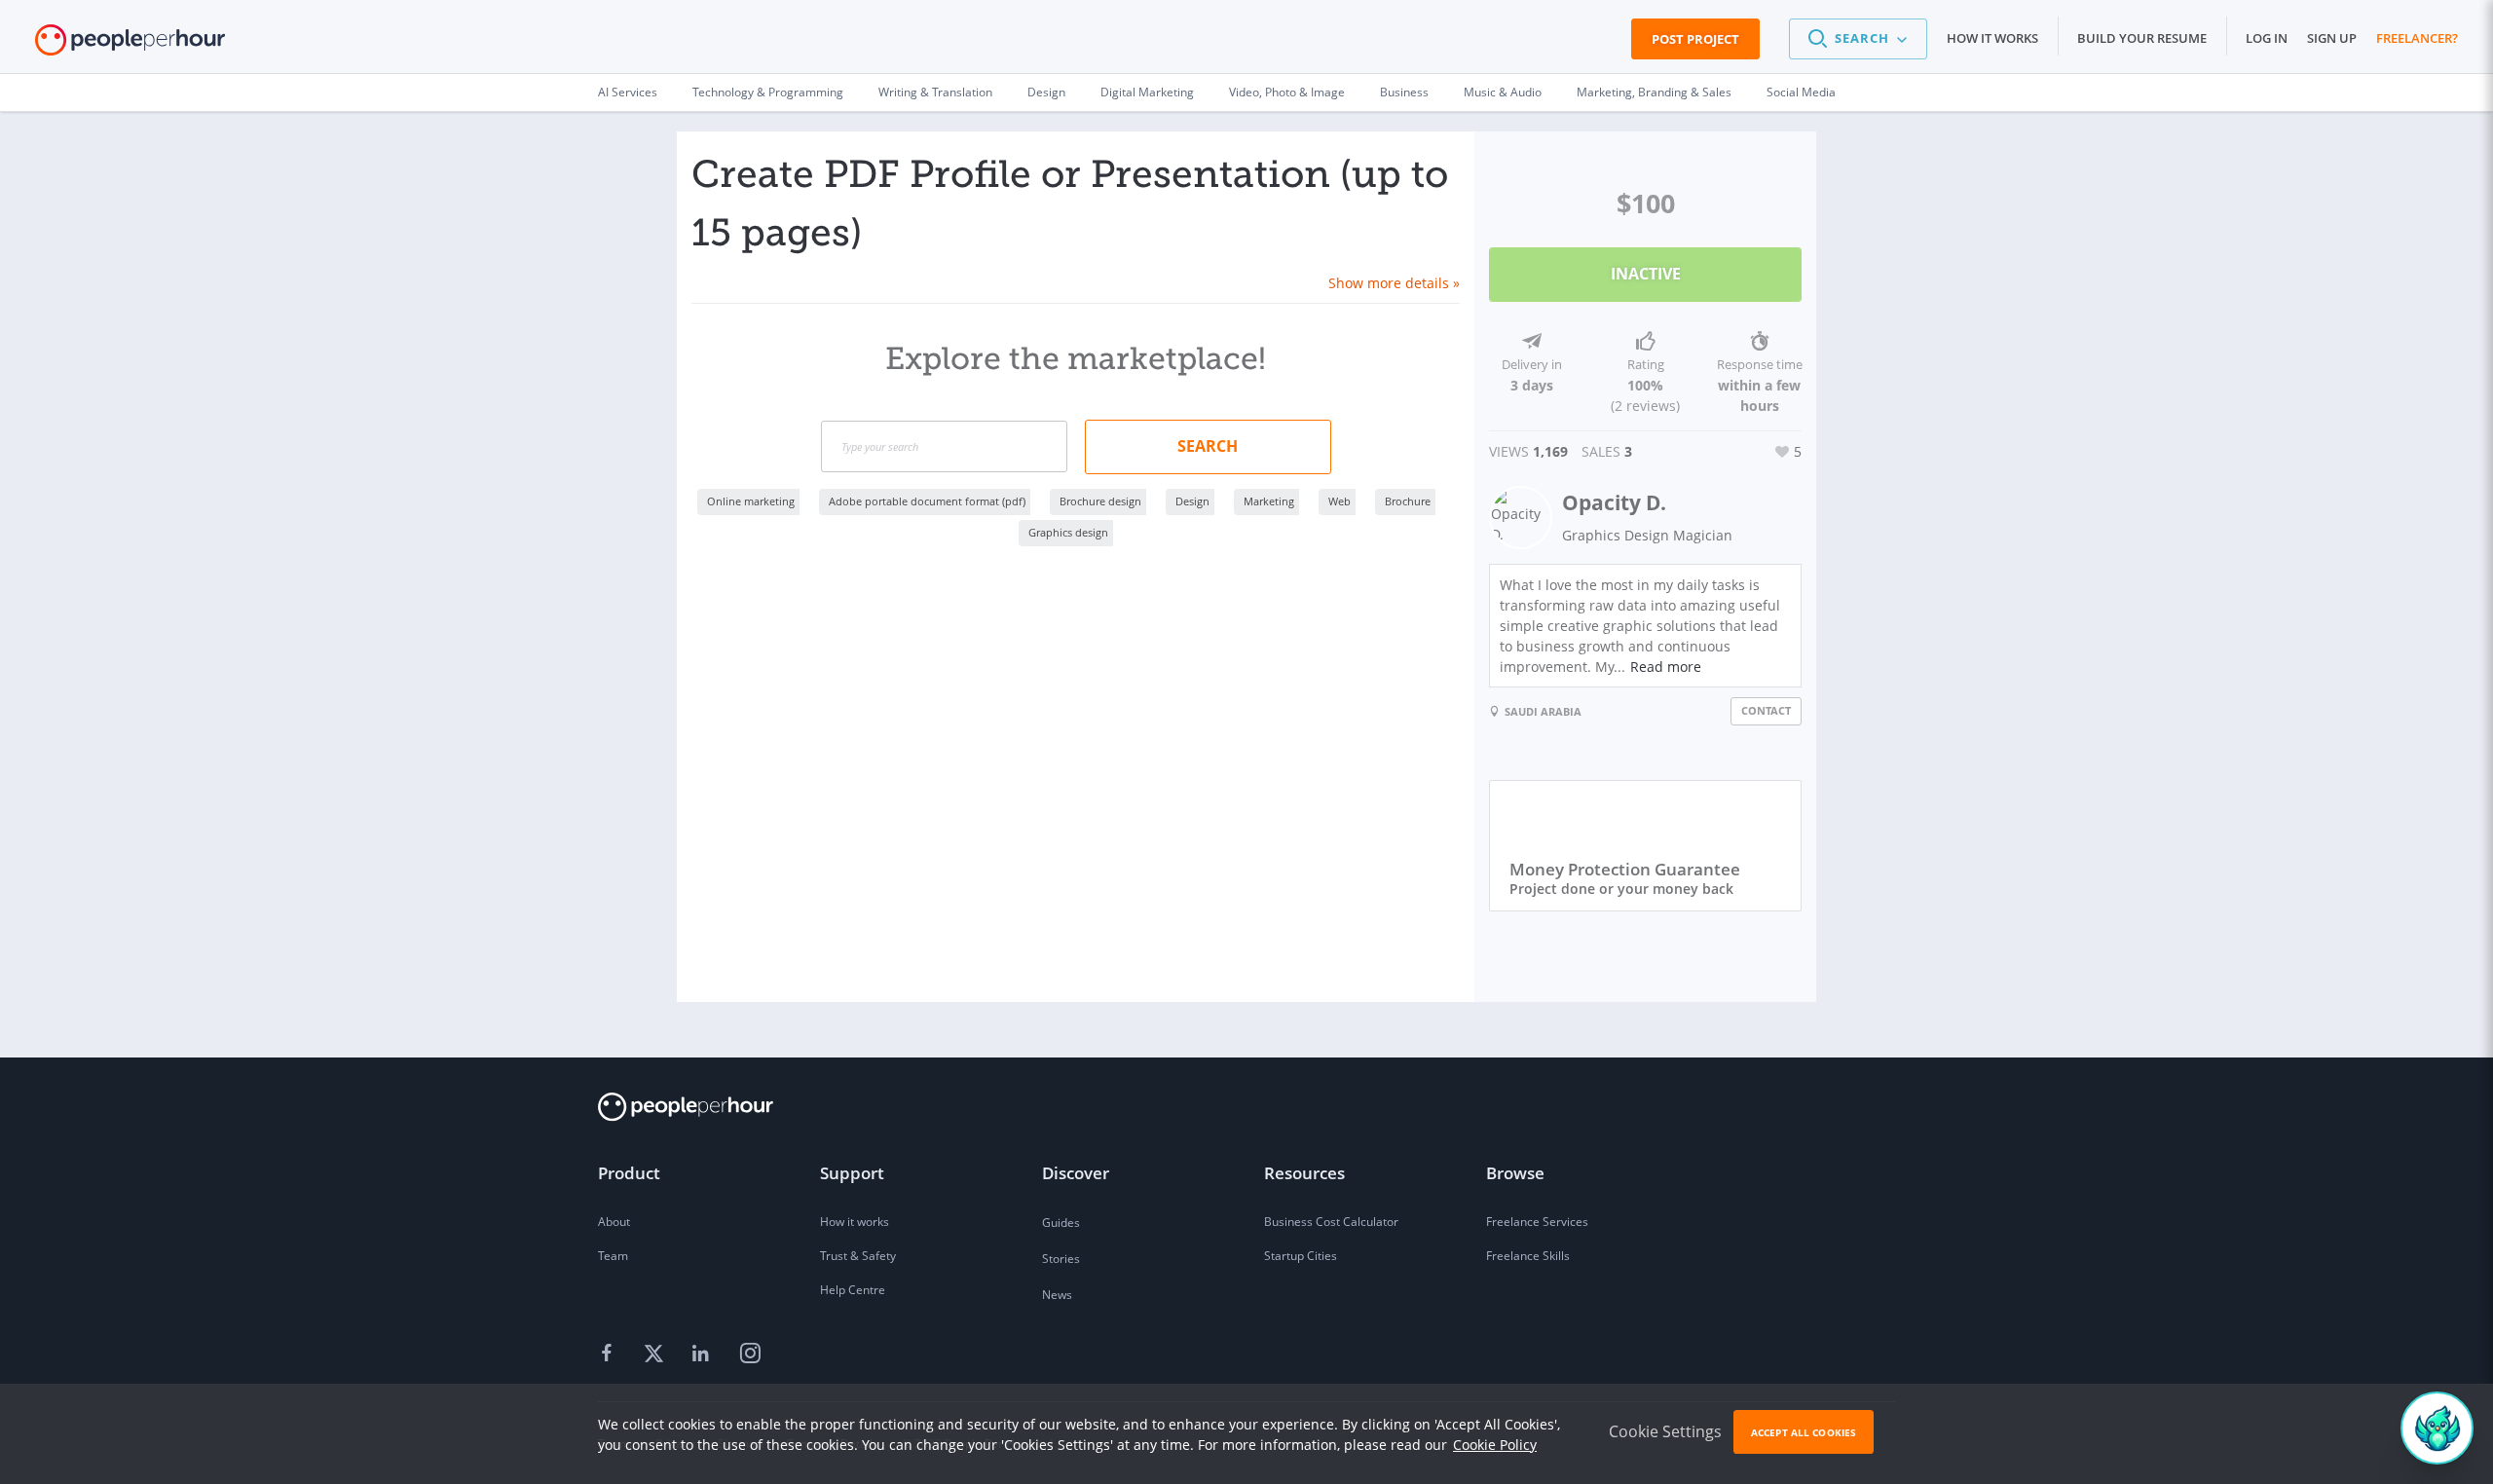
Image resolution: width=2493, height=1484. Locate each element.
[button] (1858, 39)
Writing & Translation (935, 92)
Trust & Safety (858, 1256)
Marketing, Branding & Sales (1654, 92)
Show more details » (1394, 283)
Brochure (1408, 501)
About (614, 1222)
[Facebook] (610, 1354)
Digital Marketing (1147, 92)
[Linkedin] (703, 1354)
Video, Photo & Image (1287, 92)
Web (1340, 501)
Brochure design (1100, 501)
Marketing (1269, 501)
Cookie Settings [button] (1665, 1431)
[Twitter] (656, 1354)
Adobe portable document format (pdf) (927, 501)
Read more (1666, 667)
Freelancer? (2417, 38)
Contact (1766, 710)
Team (613, 1256)
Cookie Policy (1495, 1445)
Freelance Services (1537, 1222)
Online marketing (751, 501)
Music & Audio (1503, 92)
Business (1404, 92)
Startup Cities (1301, 1256)
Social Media (1801, 92)
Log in (2267, 38)
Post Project (1695, 39)
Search (1208, 446)
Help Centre (853, 1290)
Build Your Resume (2142, 38)
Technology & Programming (768, 92)
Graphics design (1068, 532)
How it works (1992, 38)
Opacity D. (1614, 502)
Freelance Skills (1528, 1256)
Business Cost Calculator (1331, 1222)
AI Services (628, 92)
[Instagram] (750, 1354)
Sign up (2332, 38)
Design (1046, 92)
